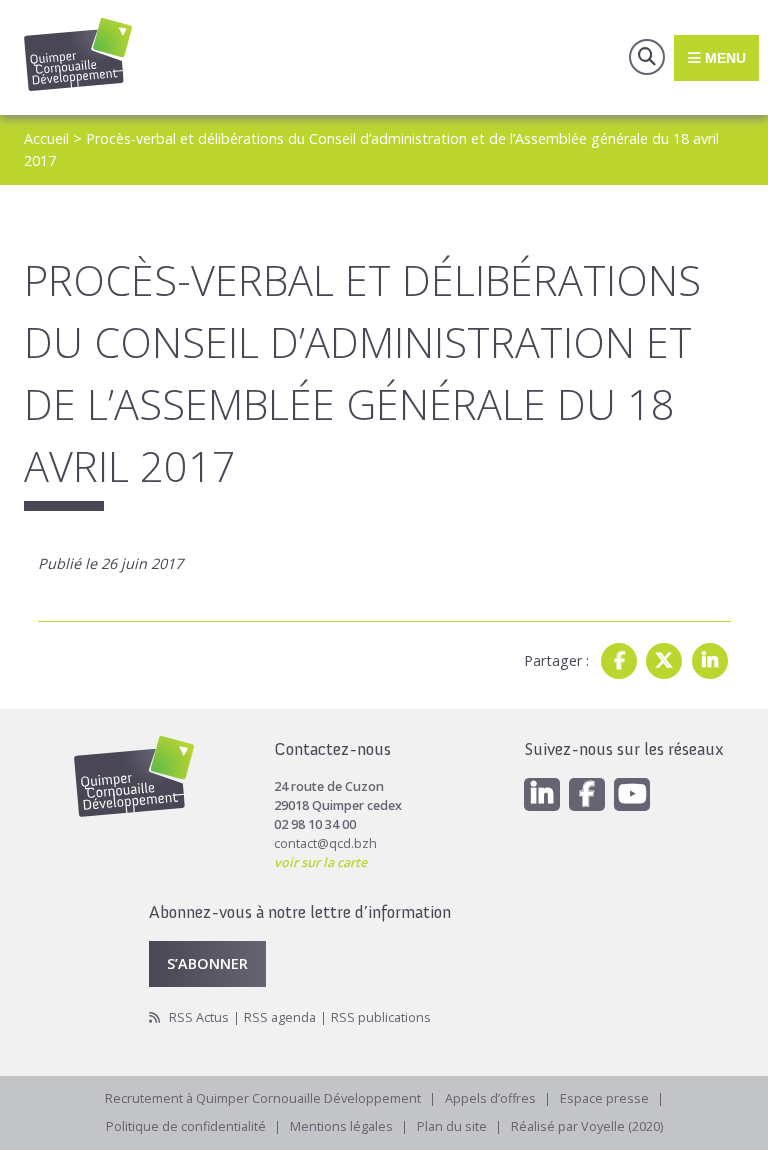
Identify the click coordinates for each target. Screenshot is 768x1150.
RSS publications (381, 1017)
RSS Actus (199, 1017)
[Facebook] (619, 661)
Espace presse (604, 1098)
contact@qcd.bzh (325, 843)
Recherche (647, 57)
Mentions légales (341, 1126)
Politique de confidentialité (186, 1126)
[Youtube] (632, 794)
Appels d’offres (490, 1098)
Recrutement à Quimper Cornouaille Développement (263, 1098)
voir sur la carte (320, 862)
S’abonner (207, 963)
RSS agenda (280, 1017)
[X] (664, 661)
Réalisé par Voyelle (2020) (587, 1126)
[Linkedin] (710, 661)
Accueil (46, 138)
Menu (723, 57)
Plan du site (452, 1126)
